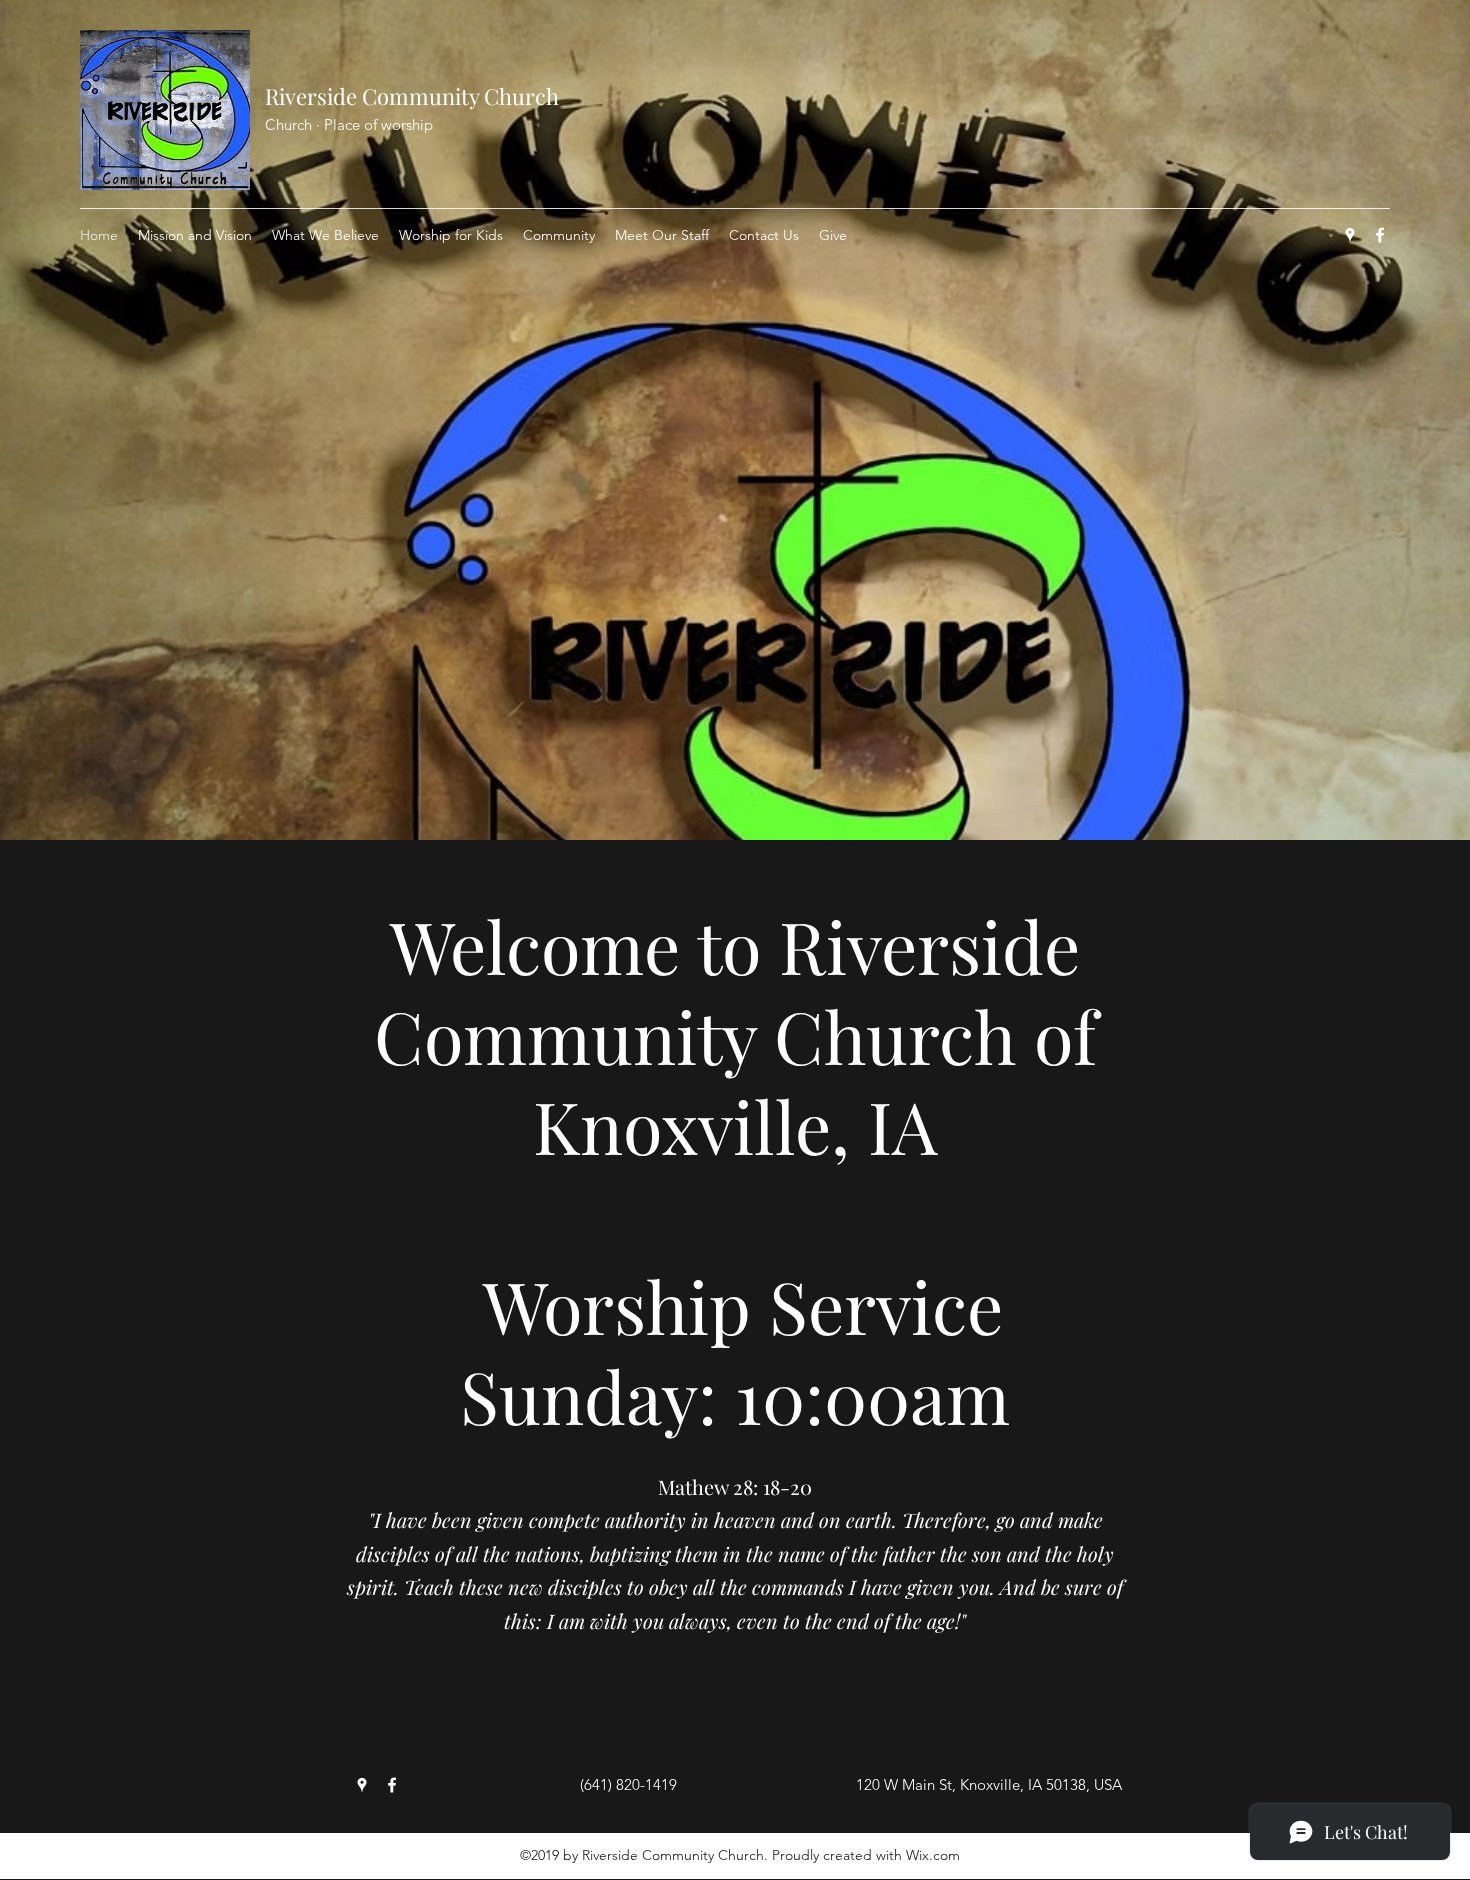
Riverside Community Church (412, 96)
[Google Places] (1350, 235)
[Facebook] (1380, 235)
